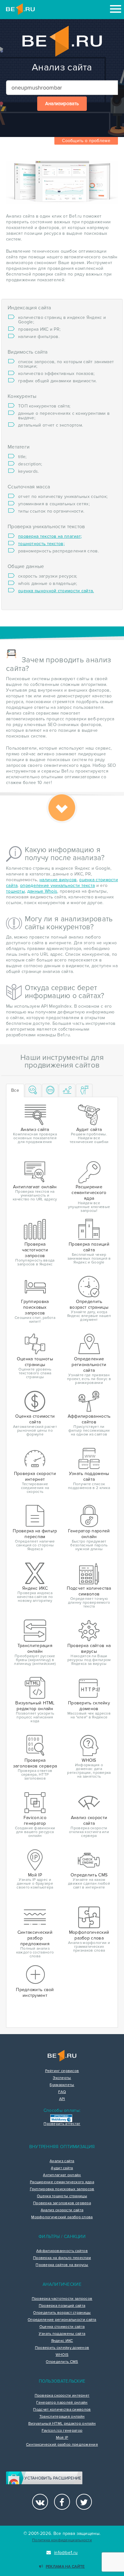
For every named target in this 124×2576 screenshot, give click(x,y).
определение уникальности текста (57, 885)
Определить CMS (62, 2362)
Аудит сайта (62, 2168)
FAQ (62, 2092)
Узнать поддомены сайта (62, 2334)
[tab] (33, 1091)
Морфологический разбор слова (62, 2217)
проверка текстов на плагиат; (50, 536)
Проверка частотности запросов (62, 2299)
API (62, 2099)
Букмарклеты (62, 2085)
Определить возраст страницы (62, 2313)
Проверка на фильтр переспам (62, 2258)
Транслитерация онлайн (62, 2417)
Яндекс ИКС (62, 2341)
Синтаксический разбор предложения (62, 2445)
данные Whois (42, 891)
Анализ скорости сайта (62, 2210)
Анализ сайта (62, 2161)
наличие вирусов (58, 880)
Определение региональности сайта (62, 2320)
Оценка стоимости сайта (62, 2327)
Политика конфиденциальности (62, 2540)
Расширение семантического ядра (62, 2182)
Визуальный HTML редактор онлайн (62, 2424)
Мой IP (62, 2438)
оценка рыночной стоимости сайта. (56, 591)
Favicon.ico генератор (62, 2431)
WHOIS (62, 2355)
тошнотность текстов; (41, 544)
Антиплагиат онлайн (62, 2175)
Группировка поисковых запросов (62, 2189)
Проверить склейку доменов (62, 2348)
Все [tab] (15, 1090)
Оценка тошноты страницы (62, 2196)
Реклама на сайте (65, 2567)
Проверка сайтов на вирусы (62, 2265)
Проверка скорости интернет (62, 2396)
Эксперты (62, 2078)
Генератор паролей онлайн (62, 2403)
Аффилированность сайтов (62, 2251)
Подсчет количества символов (62, 2410)
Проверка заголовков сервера (62, 2203)
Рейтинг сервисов (62, 2071)
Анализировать (62, 104)
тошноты (15, 891)
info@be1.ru (66, 2553)
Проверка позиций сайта (62, 2306)
